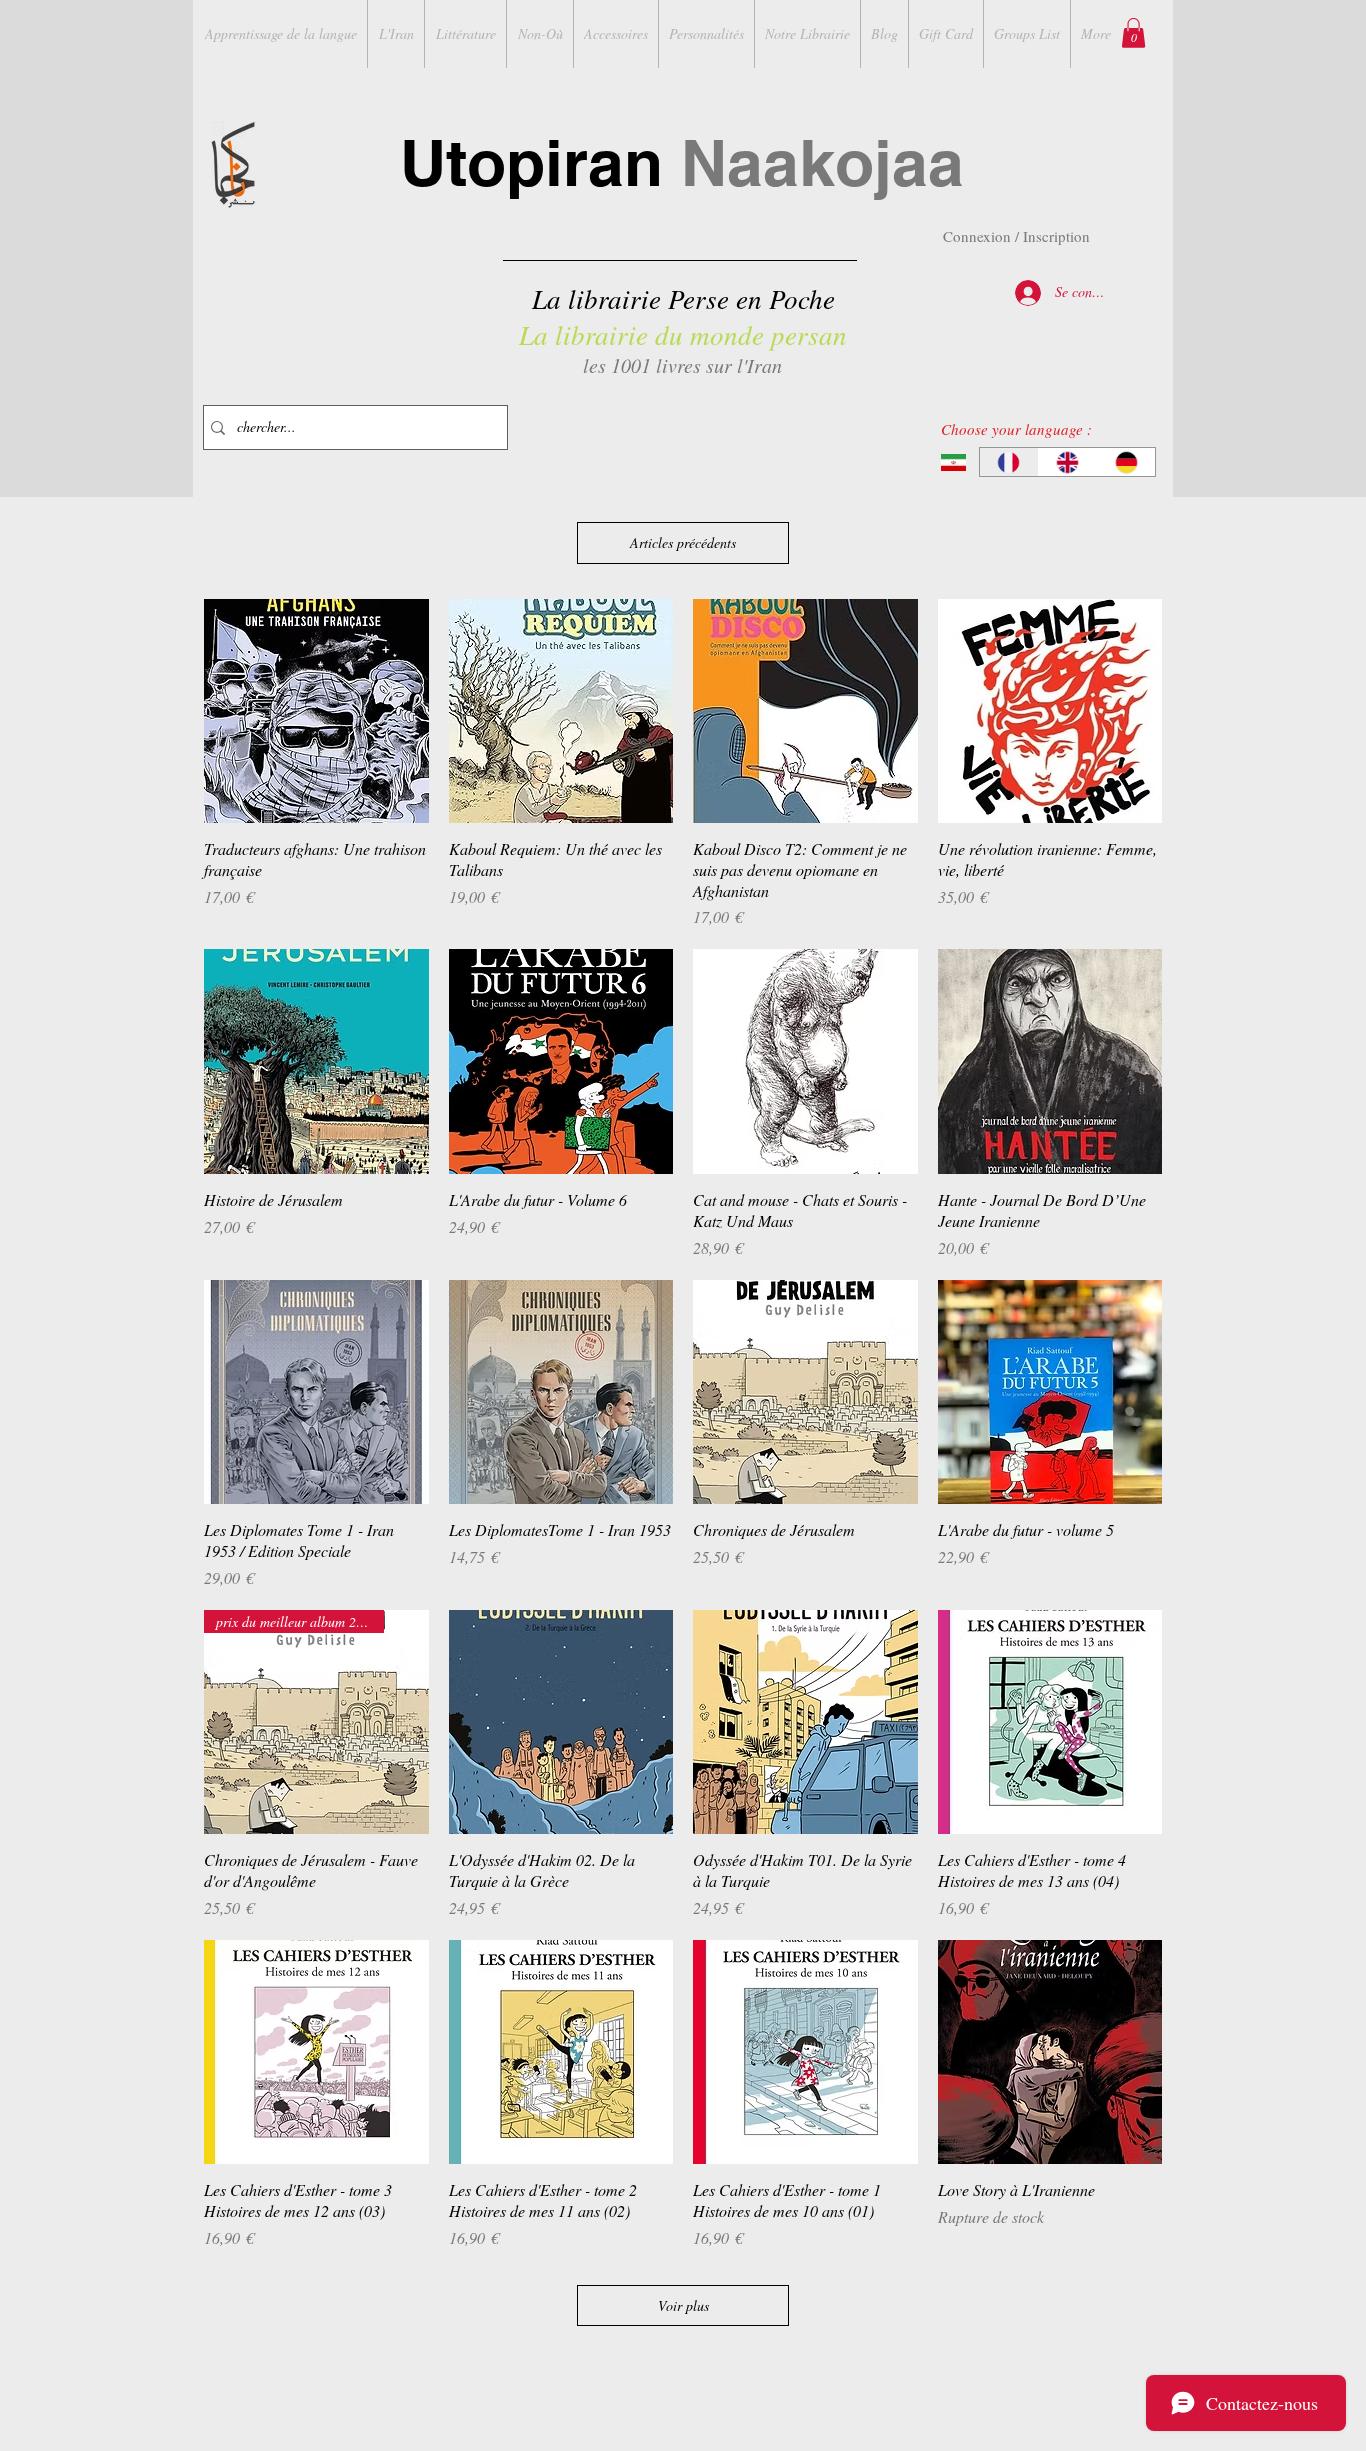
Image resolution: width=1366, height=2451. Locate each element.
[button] (1133, 33)
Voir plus (683, 2305)
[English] (1067, 462)
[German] (1125, 462)
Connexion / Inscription (1016, 236)
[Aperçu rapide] (316, 711)
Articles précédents (683, 542)
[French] (1009, 462)
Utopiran (682, 162)
